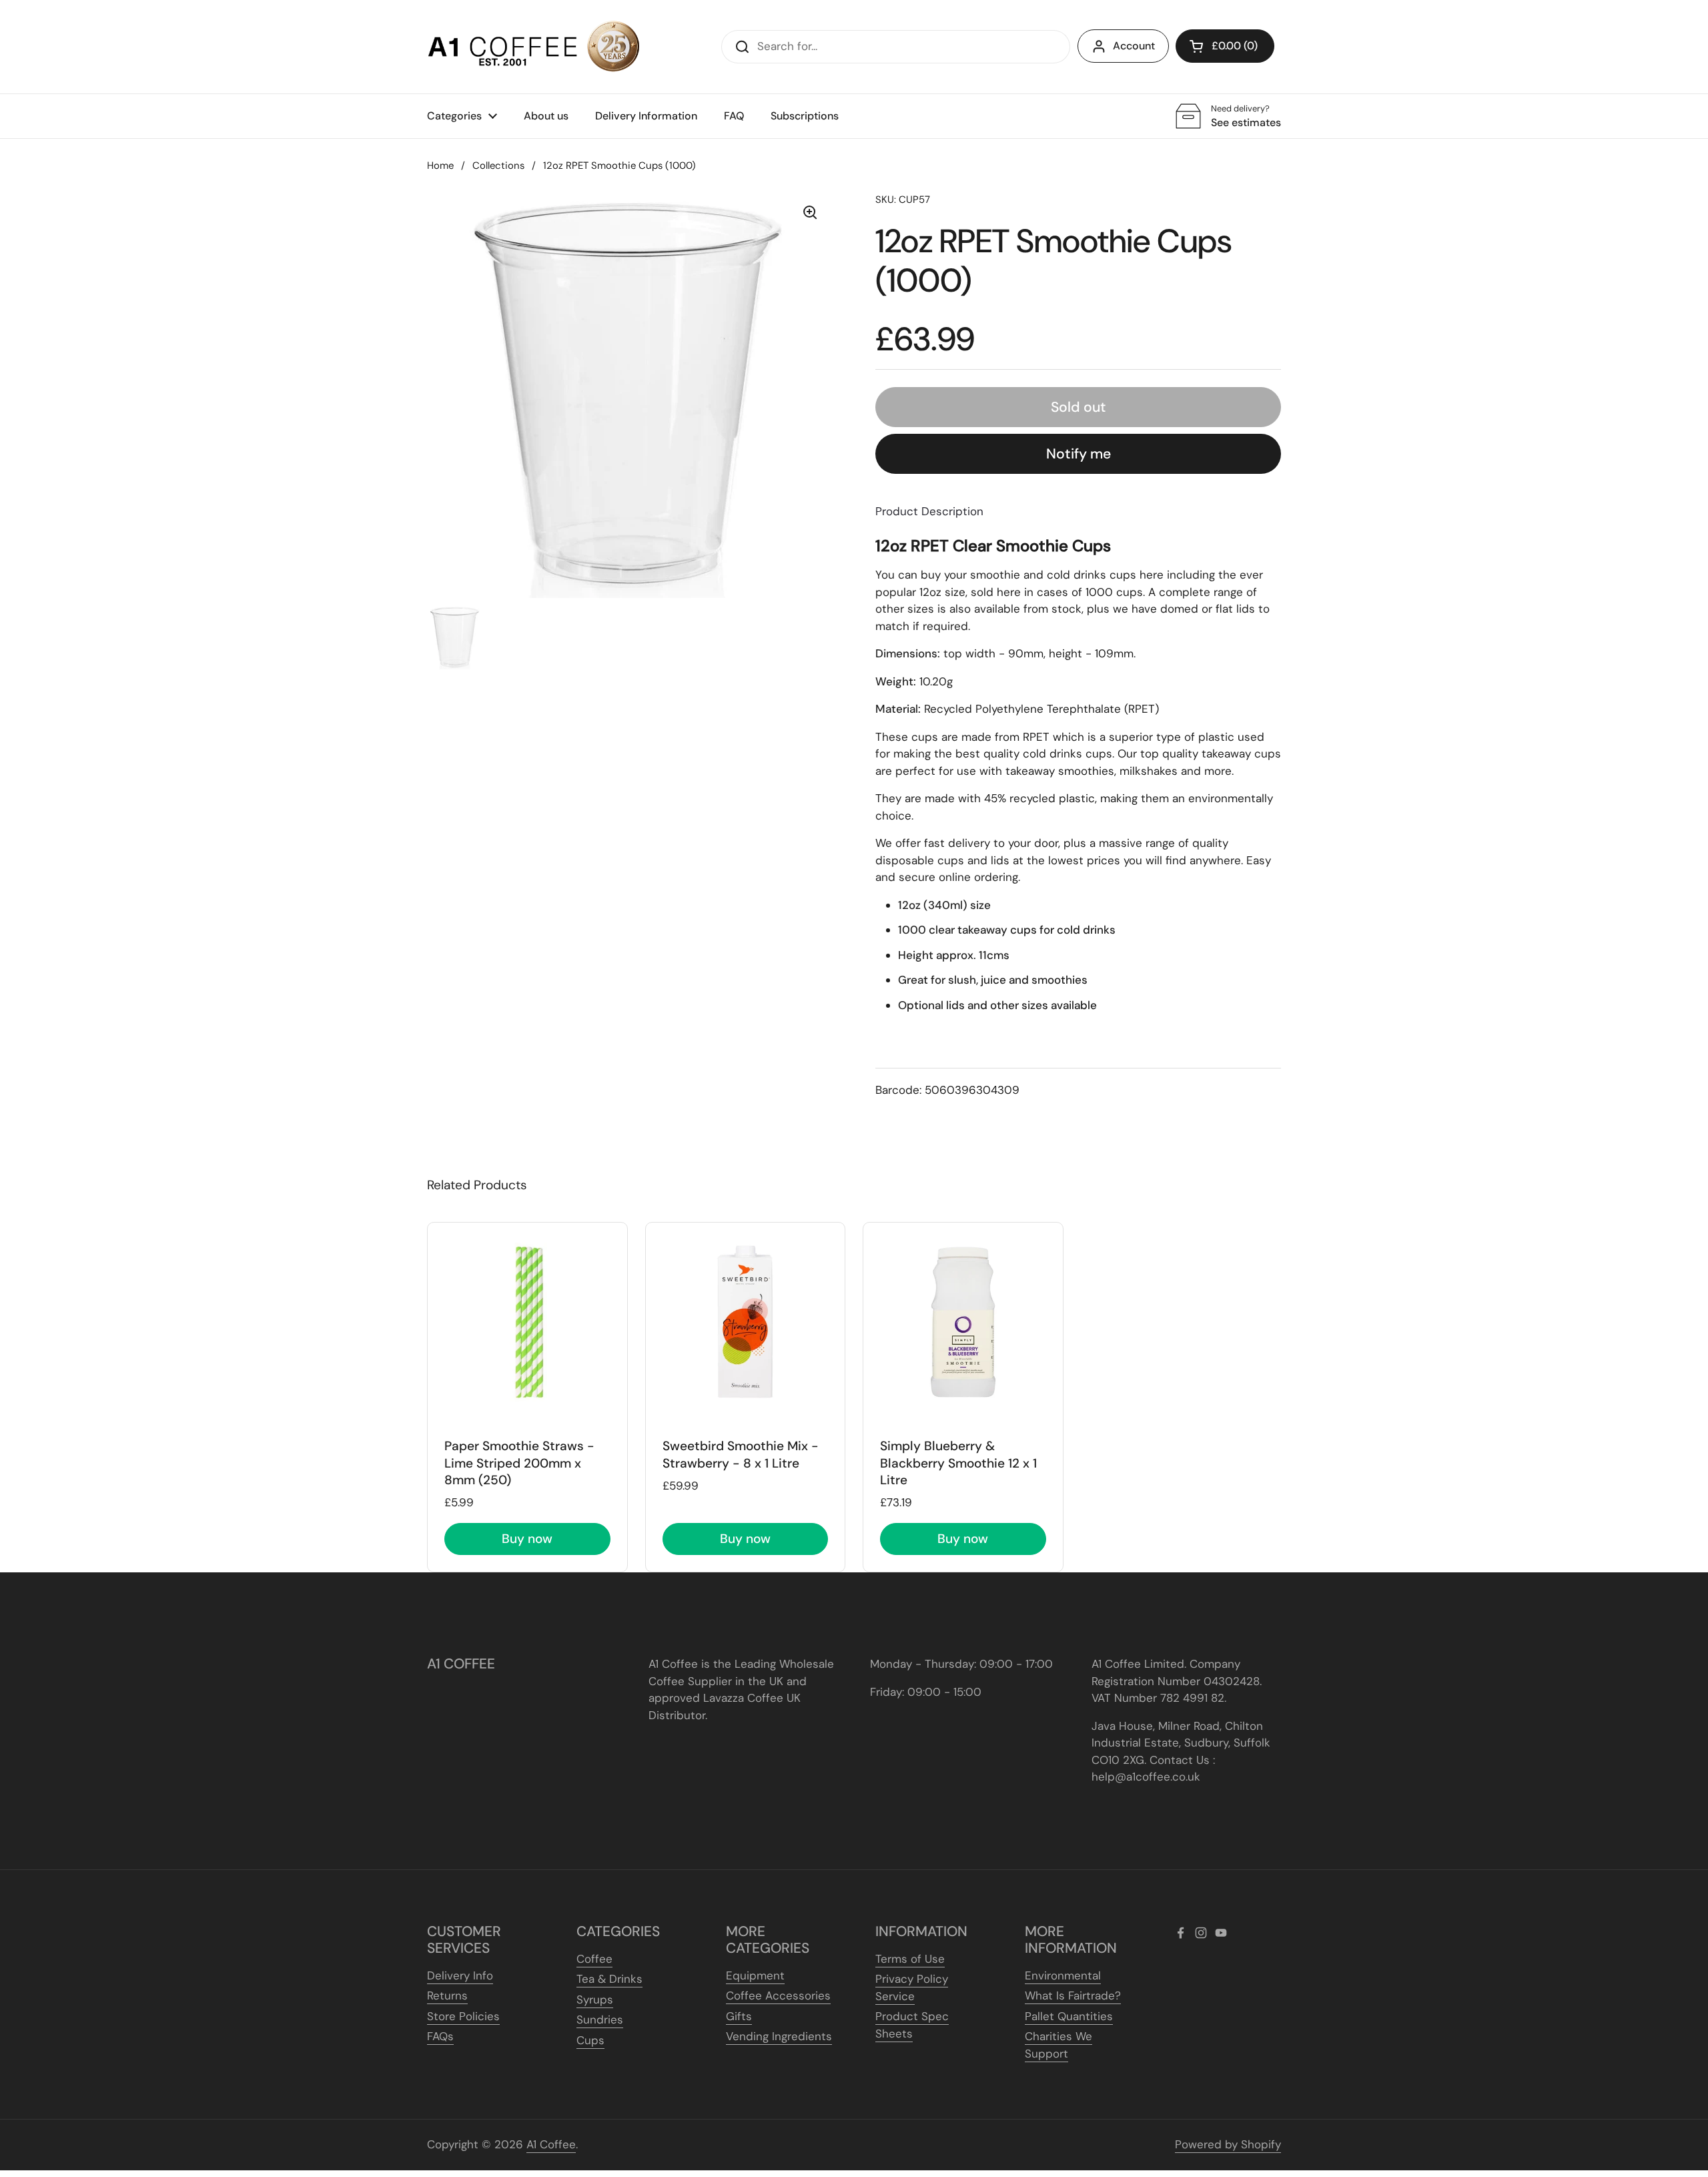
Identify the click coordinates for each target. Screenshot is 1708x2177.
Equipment (755, 1975)
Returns (447, 1995)
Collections (498, 166)
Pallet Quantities (1069, 2016)
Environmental (1063, 1975)
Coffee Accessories (778, 1995)
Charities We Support (1058, 2045)
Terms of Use (910, 1959)
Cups (590, 2040)
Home (440, 166)
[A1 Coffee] (534, 47)
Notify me (1079, 454)
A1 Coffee (551, 2144)
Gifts (739, 2016)
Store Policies (463, 2016)
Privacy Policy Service (912, 1987)
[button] (1225, 46)
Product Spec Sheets (912, 2025)
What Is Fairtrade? (1073, 1995)
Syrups (595, 1999)
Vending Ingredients (779, 2036)
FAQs (440, 2036)
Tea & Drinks (609, 1979)
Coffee (594, 1959)
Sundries (600, 2019)
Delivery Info (460, 1975)
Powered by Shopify (1228, 2144)
